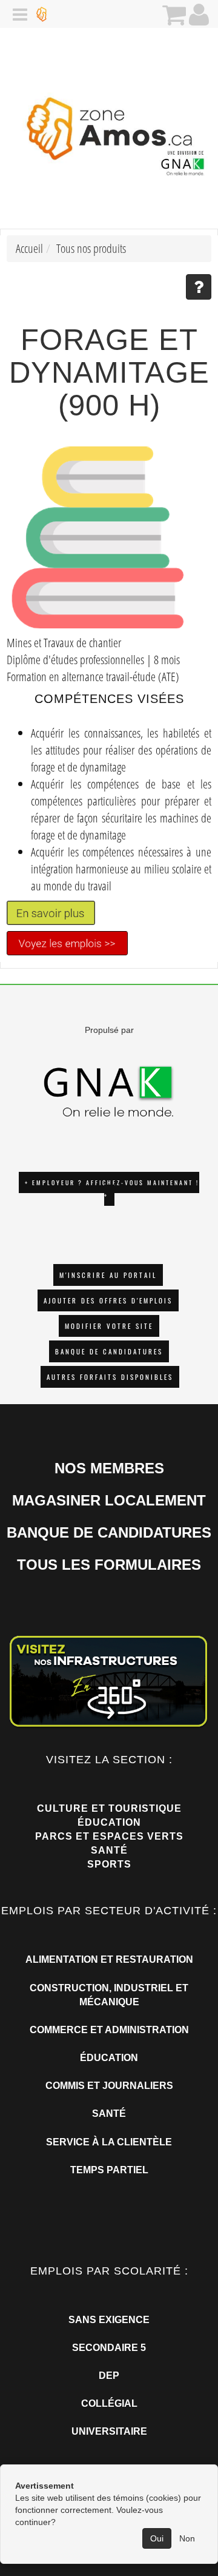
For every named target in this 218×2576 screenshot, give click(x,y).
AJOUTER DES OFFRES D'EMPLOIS (108, 1300)
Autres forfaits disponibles (110, 1377)
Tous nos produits (91, 248)
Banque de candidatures (109, 1351)
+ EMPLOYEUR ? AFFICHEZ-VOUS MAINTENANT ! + (112, 1189)
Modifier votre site (109, 1326)
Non (187, 2538)
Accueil (29, 248)
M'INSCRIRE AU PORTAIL (108, 1275)
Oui (157, 2538)
